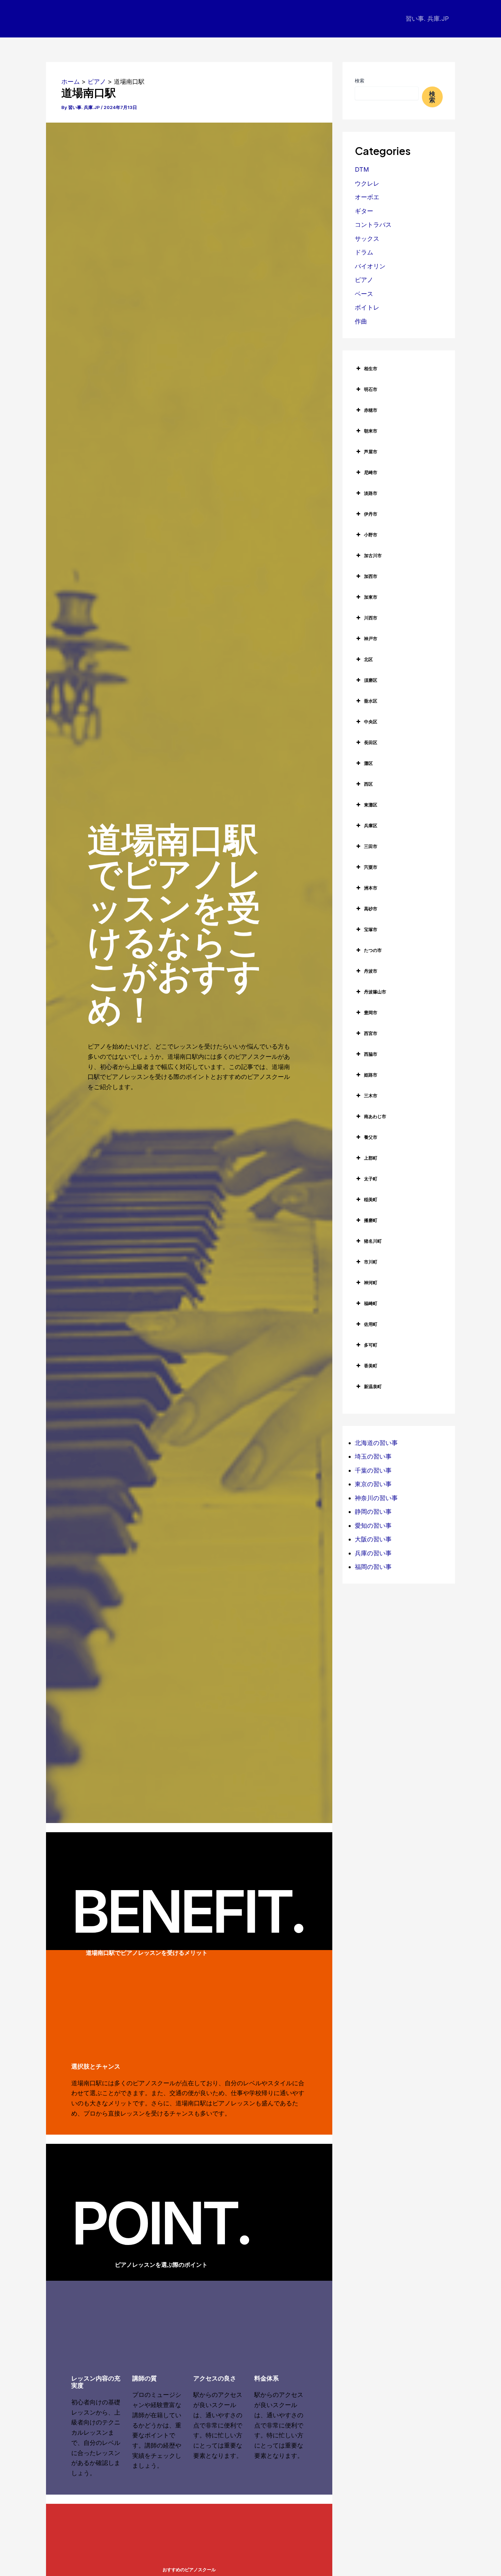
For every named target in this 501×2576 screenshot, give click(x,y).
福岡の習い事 (373, 1567)
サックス (367, 239)
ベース (364, 294)
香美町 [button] (371, 1366)
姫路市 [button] (371, 1075)
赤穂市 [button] (371, 410)
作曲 (361, 321)
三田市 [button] (371, 846)
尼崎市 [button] (371, 472)
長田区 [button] (371, 742)
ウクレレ (367, 183)
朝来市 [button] (371, 431)
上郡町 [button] (371, 1158)
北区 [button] (368, 659)
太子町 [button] (371, 1179)
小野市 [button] (371, 535)
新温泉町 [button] (373, 1386)
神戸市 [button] (371, 639)
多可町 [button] (371, 1345)
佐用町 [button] (371, 1324)
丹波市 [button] (371, 971)
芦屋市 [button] (371, 452)
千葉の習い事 (373, 1470)
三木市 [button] (371, 1096)
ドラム (364, 252)
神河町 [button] (371, 1283)
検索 (360, 81)
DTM (362, 169)
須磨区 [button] (371, 680)
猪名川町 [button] (373, 1241)
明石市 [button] (371, 389)
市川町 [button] (371, 1262)
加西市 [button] (371, 576)
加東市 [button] (371, 597)
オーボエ (367, 197)
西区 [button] (368, 784)
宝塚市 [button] (371, 929)
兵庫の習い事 (373, 1553)
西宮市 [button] (371, 1033)
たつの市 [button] (373, 950)
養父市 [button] (371, 1137)
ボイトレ (367, 307)
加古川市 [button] (373, 555)
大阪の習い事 (373, 1539)
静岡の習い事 (373, 1512)
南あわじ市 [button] (375, 1116)
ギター (364, 211)
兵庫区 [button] (371, 826)
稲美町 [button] (371, 1199)
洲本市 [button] (371, 888)
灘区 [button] (368, 763)
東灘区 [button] (371, 805)
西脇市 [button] (371, 1054)
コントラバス (373, 225)
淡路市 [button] (371, 493)
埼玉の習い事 (373, 1456)
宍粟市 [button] (371, 867)
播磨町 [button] (371, 1220)
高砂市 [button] (371, 909)
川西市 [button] (371, 618)
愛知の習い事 (373, 1526)
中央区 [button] (371, 722)
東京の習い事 (373, 1484)
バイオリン (370, 266)
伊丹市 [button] (371, 514)
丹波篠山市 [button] (375, 992)
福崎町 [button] (371, 1303)
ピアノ (364, 280)
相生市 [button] (371, 368)
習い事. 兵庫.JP (427, 19)
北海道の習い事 (376, 1443)
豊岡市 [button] (371, 1012)
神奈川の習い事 (376, 1498)
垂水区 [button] (371, 701)
